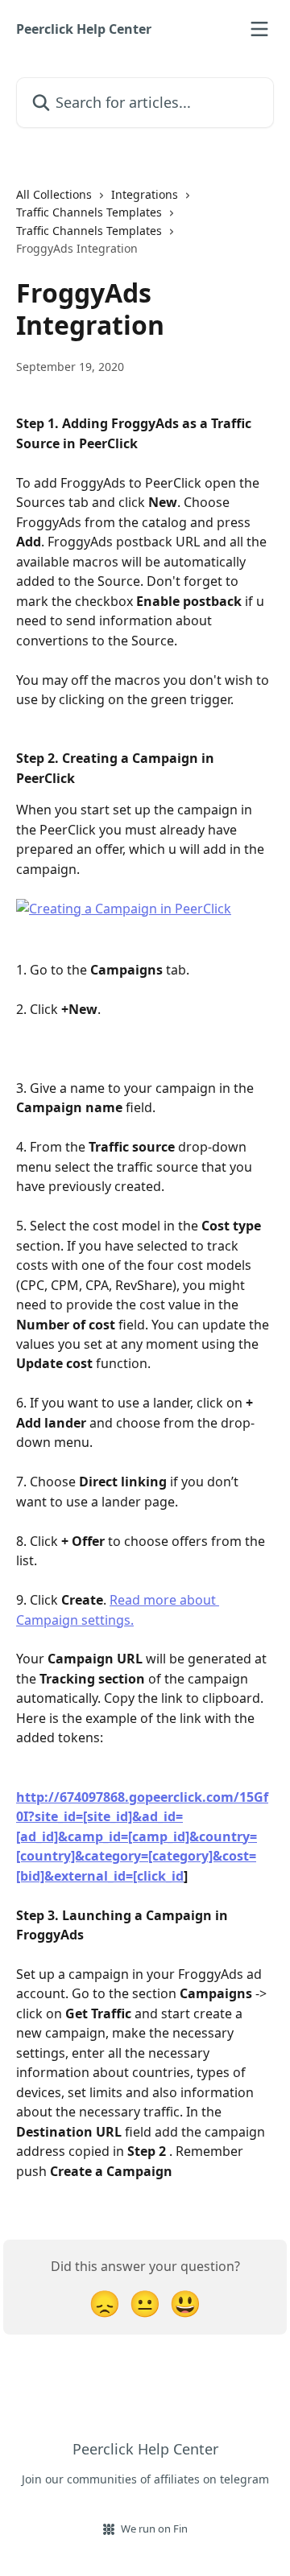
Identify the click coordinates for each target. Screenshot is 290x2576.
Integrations (145, 194)
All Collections (54, 194)
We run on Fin (154, 2529)
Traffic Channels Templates (89, 212)
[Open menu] (259, 29)
